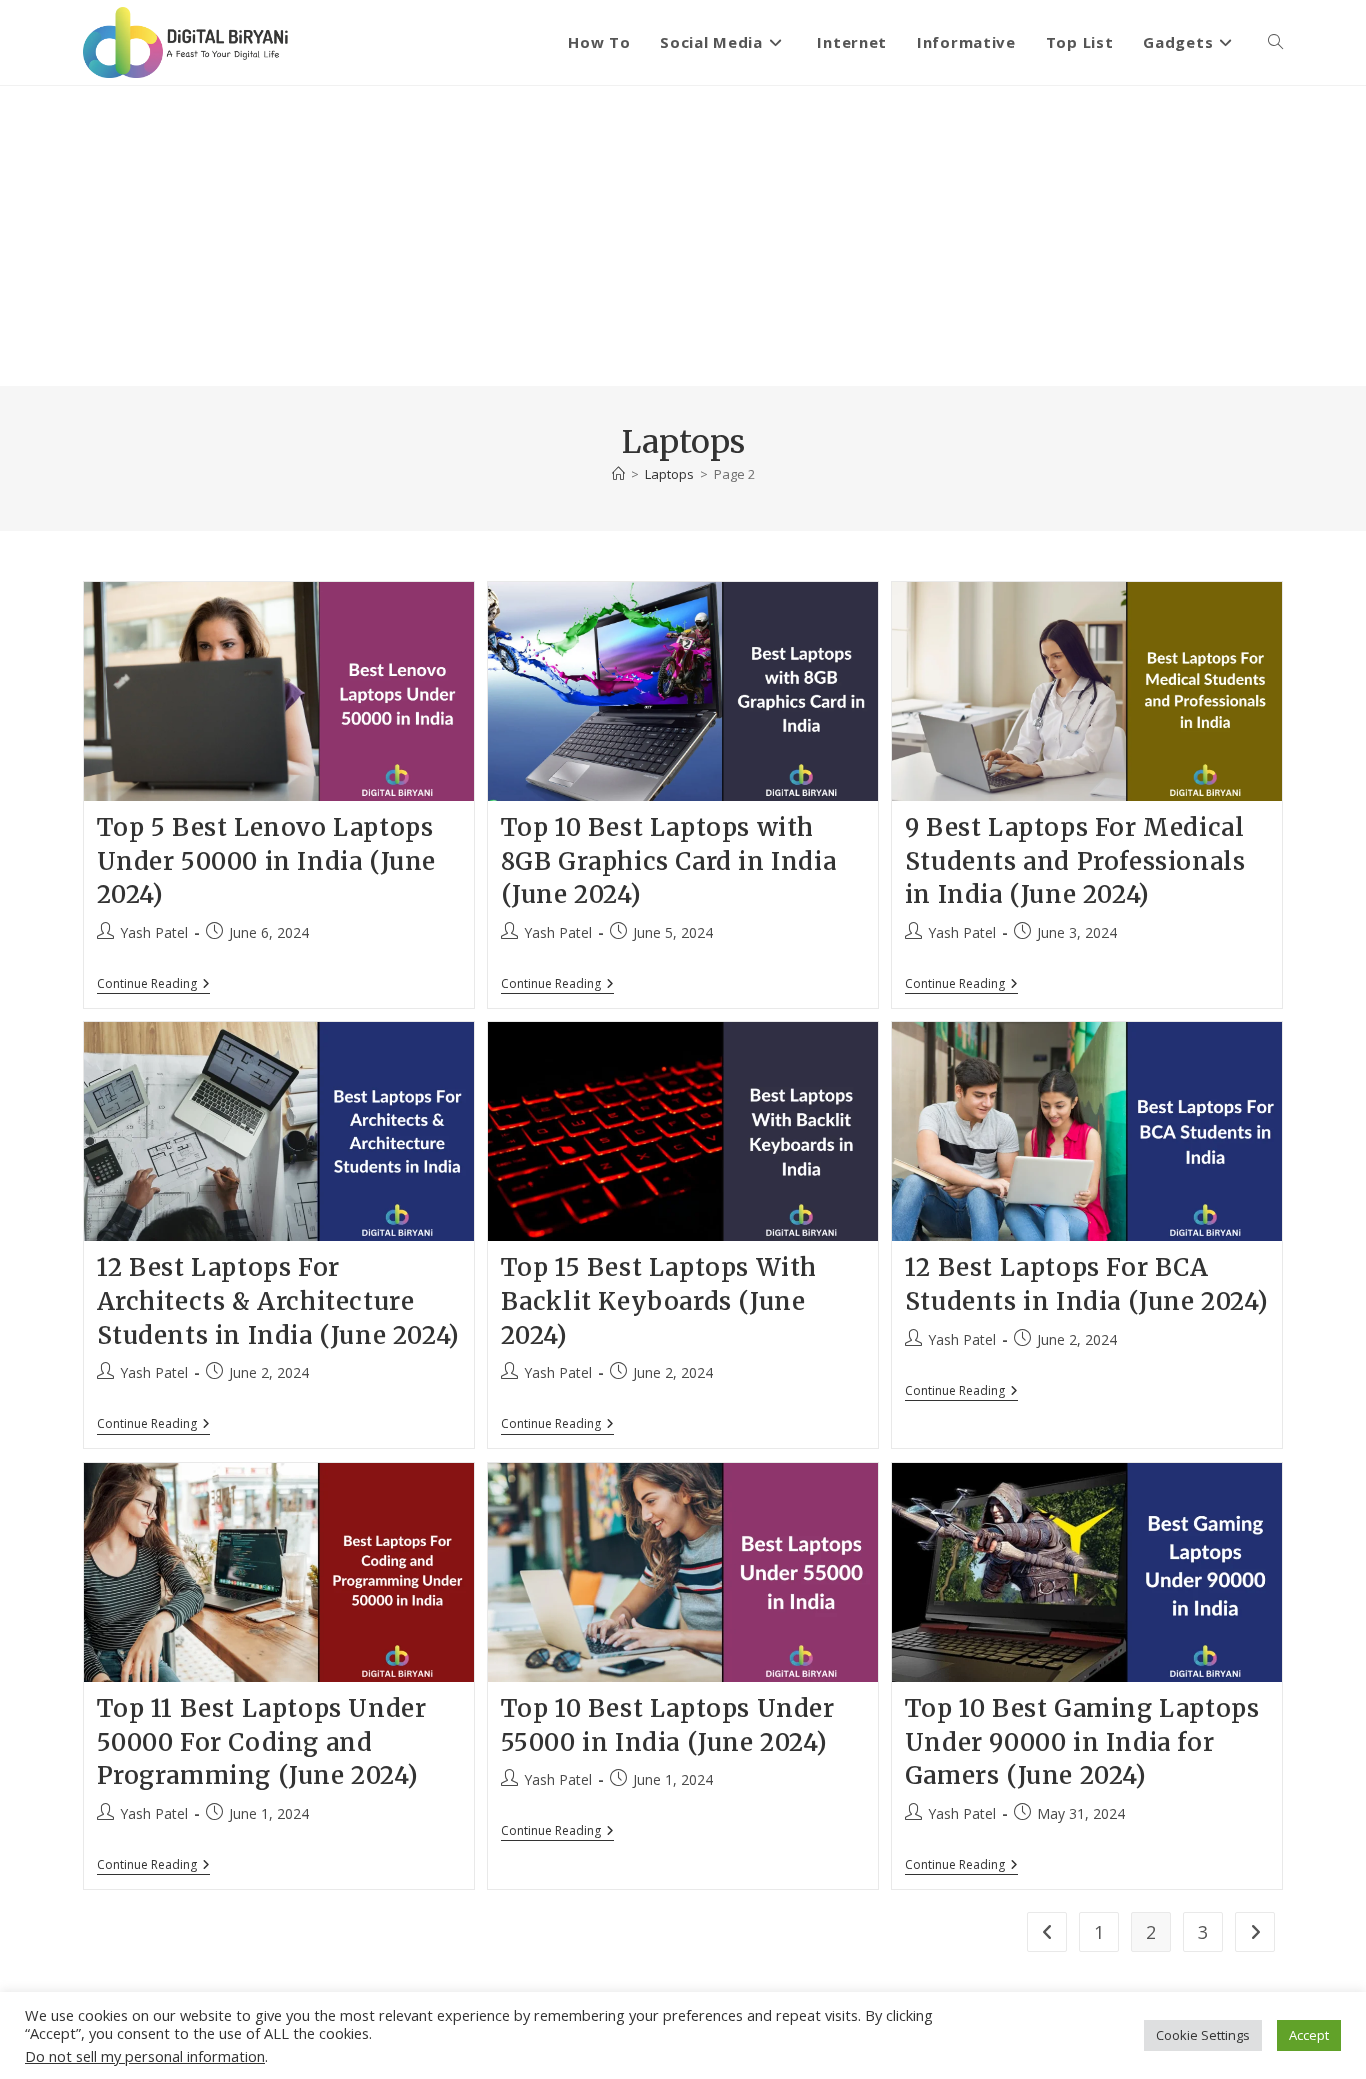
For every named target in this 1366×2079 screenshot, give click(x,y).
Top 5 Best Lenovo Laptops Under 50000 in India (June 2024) (267, 861)
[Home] (618, 474)
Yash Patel (154, 932)
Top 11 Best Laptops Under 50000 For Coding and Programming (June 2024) (262, 1742)
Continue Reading (153, 985)
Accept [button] (1309, 2035)
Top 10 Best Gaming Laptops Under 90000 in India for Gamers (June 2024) (1082, 1742)
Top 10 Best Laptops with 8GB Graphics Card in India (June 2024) (669, 861)
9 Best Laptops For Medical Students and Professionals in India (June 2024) (1075, 861)
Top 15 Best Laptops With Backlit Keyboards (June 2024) (659, 1301)
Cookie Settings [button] (1203, 2035)
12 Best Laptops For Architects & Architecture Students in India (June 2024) (278, 1301)
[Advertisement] (683, 236)
